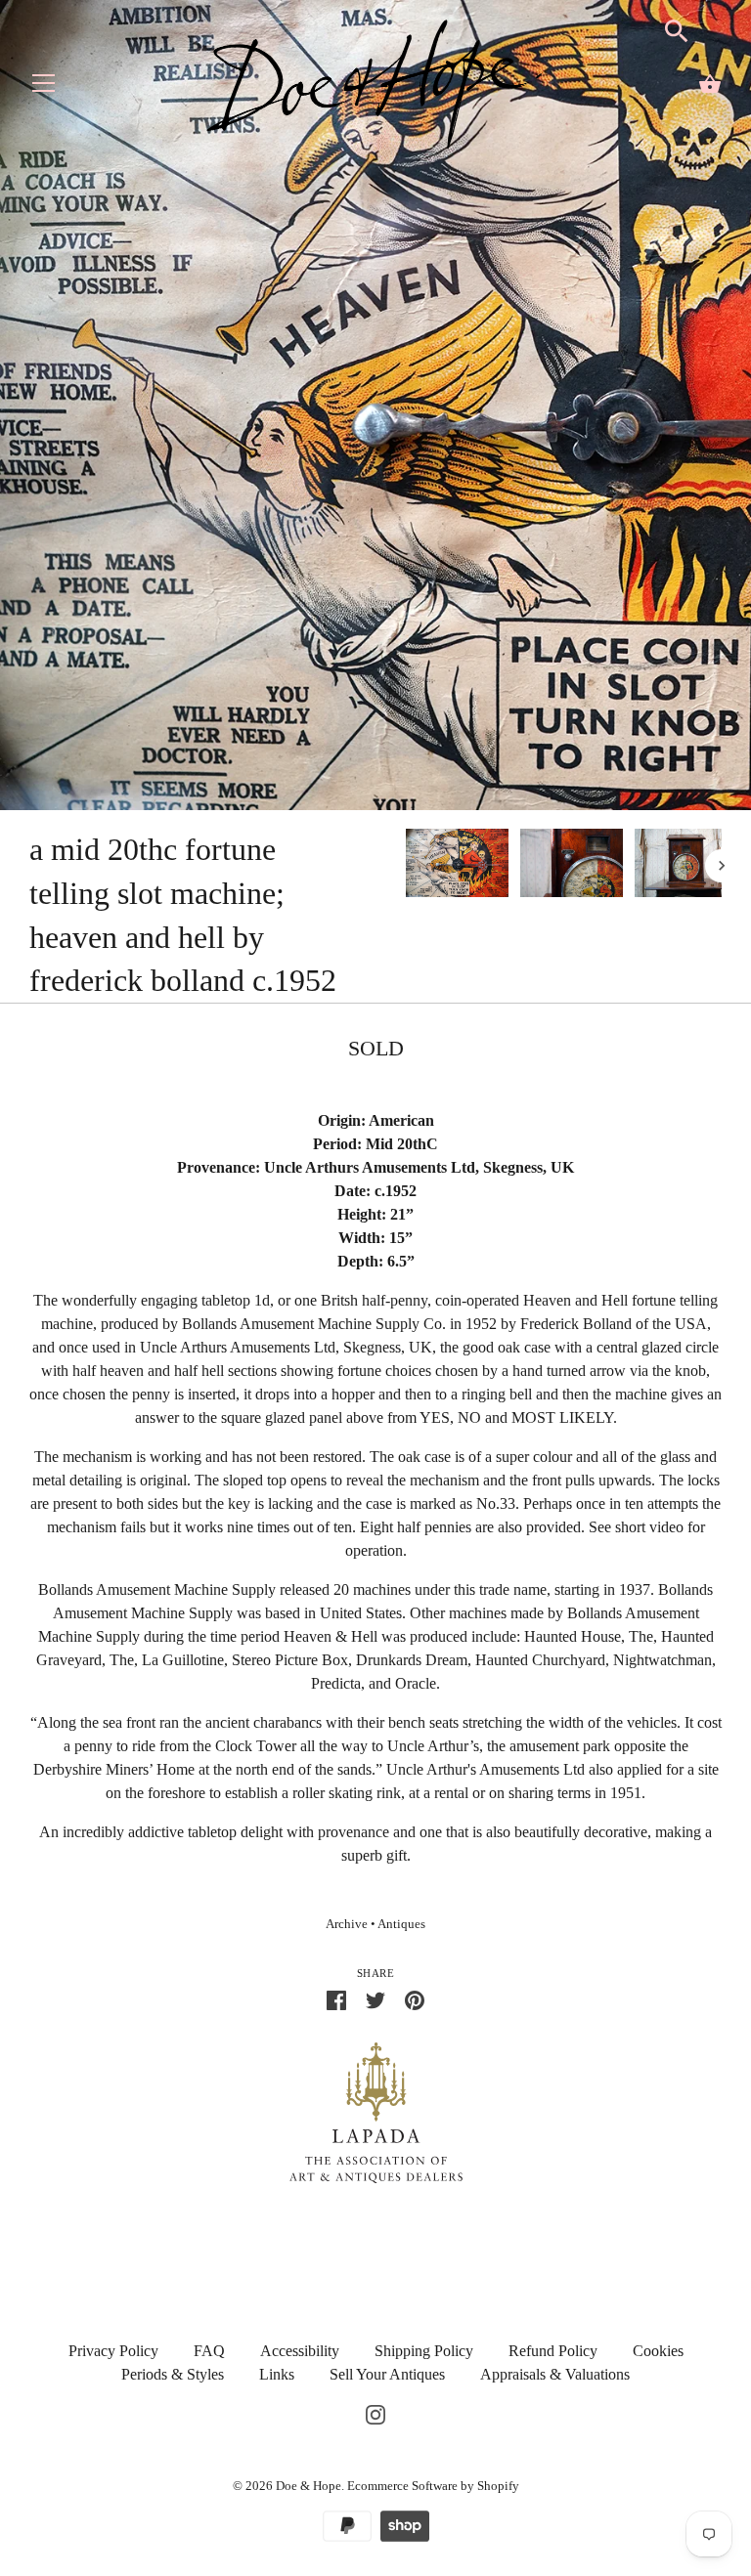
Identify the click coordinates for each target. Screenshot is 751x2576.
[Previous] (405, 866)
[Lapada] (376, 2111)
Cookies (658, 2351)
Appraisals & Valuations (555, 2374)
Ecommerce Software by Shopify (433, 2486)
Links (277, 2374)
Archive (347, 1924)
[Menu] (44, 87)
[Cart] (710, 84)
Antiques (401, 1924)
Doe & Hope (309, 2486)
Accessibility (300, 2351)
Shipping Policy (424, 2351)
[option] (457, 866)
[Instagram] (375, 2413)
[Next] (722, 866)
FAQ (209, 2351)
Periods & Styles (173, 2374)
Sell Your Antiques (387, 2374)
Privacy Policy (113, 2351)
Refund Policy (553, 2351)
